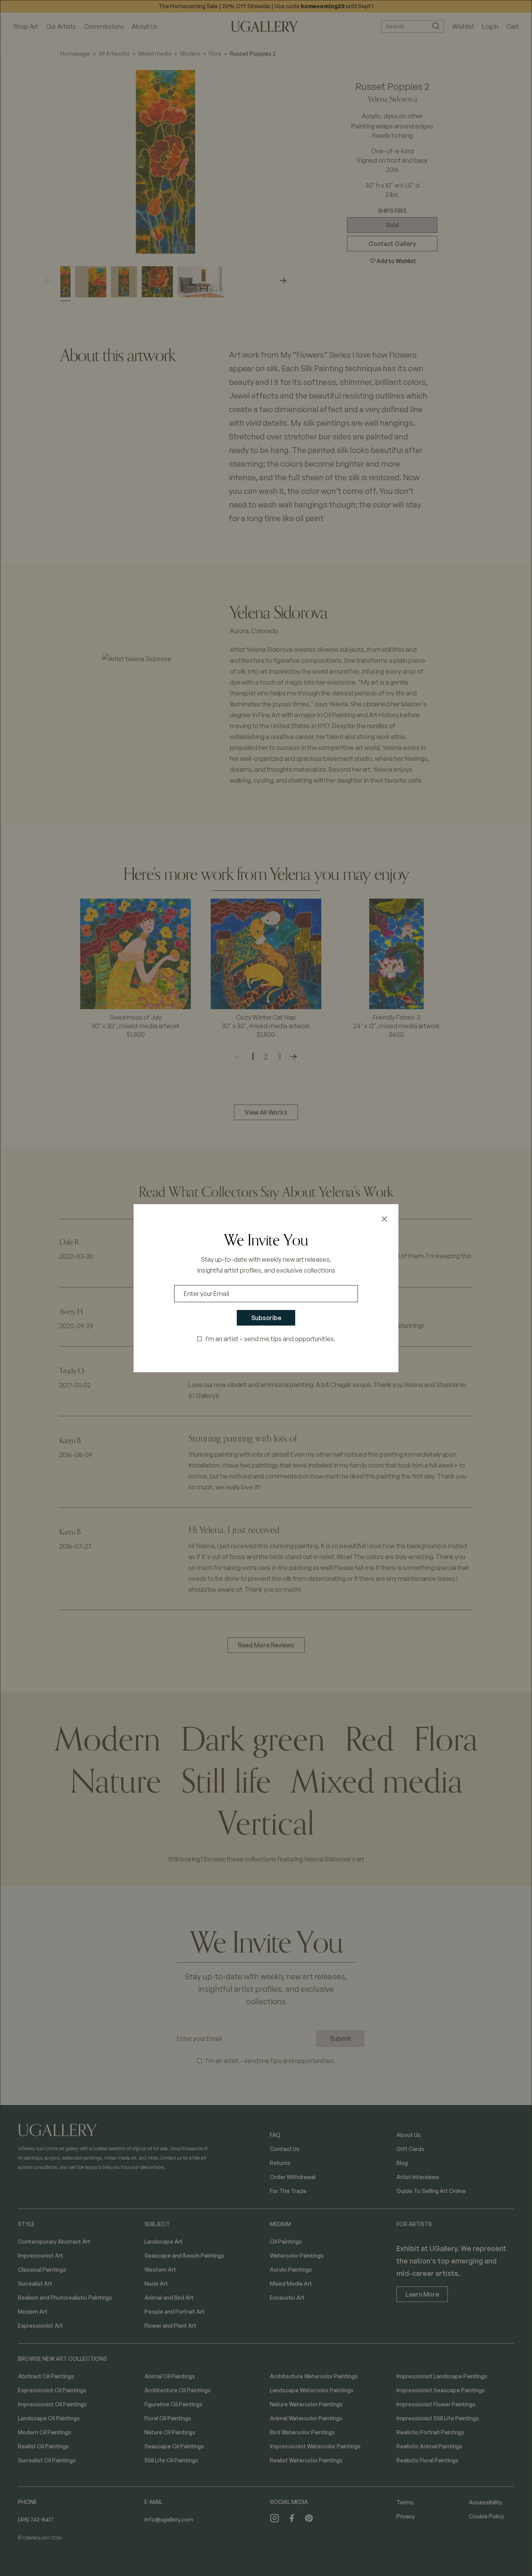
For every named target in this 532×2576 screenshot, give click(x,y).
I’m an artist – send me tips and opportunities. (270, 1339)
